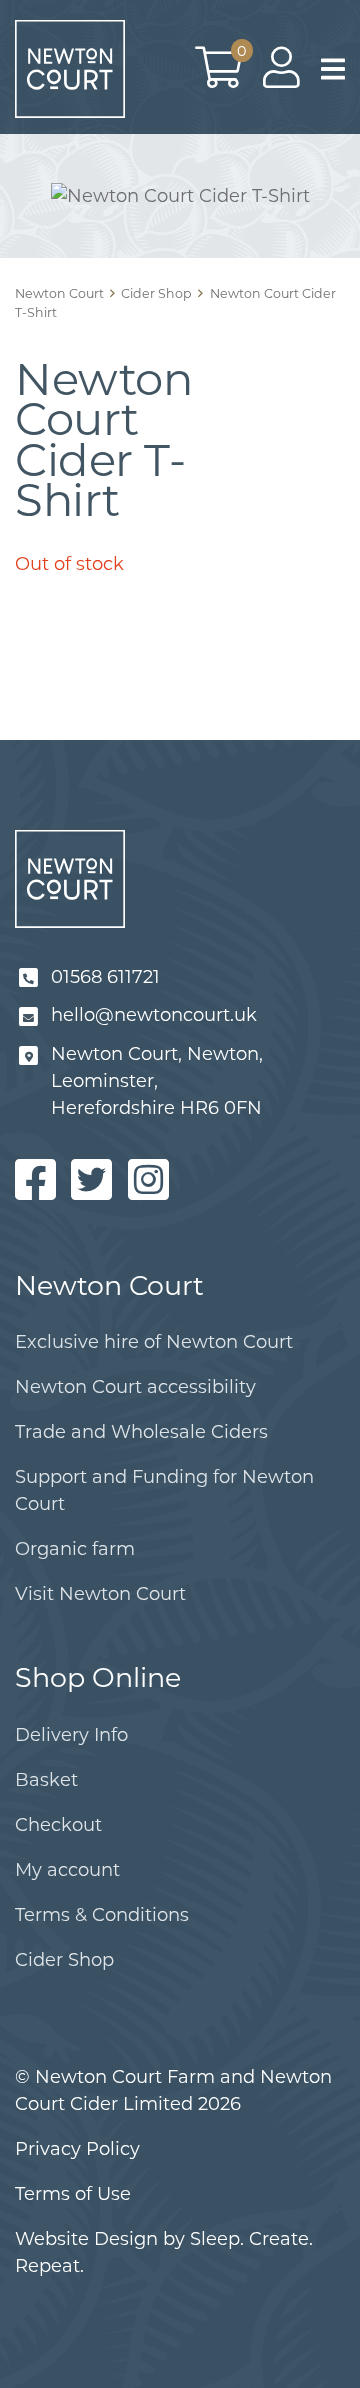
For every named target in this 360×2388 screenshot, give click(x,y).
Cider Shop (64, 1960)
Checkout (58, 1825)
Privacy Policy (77, 2149)
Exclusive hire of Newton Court (154, 1342)
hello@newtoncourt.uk (154, 1015)
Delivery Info (71, 1735)
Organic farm (75, 1549)
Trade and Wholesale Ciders (141, 1432)
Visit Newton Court (100, 1594)
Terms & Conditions (102, 1915)
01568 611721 (105, 977)
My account (67, 1870)
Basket (46, 1780)
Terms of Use (73, 2194)
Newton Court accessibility (135, 1387)
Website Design (86, 2239)
